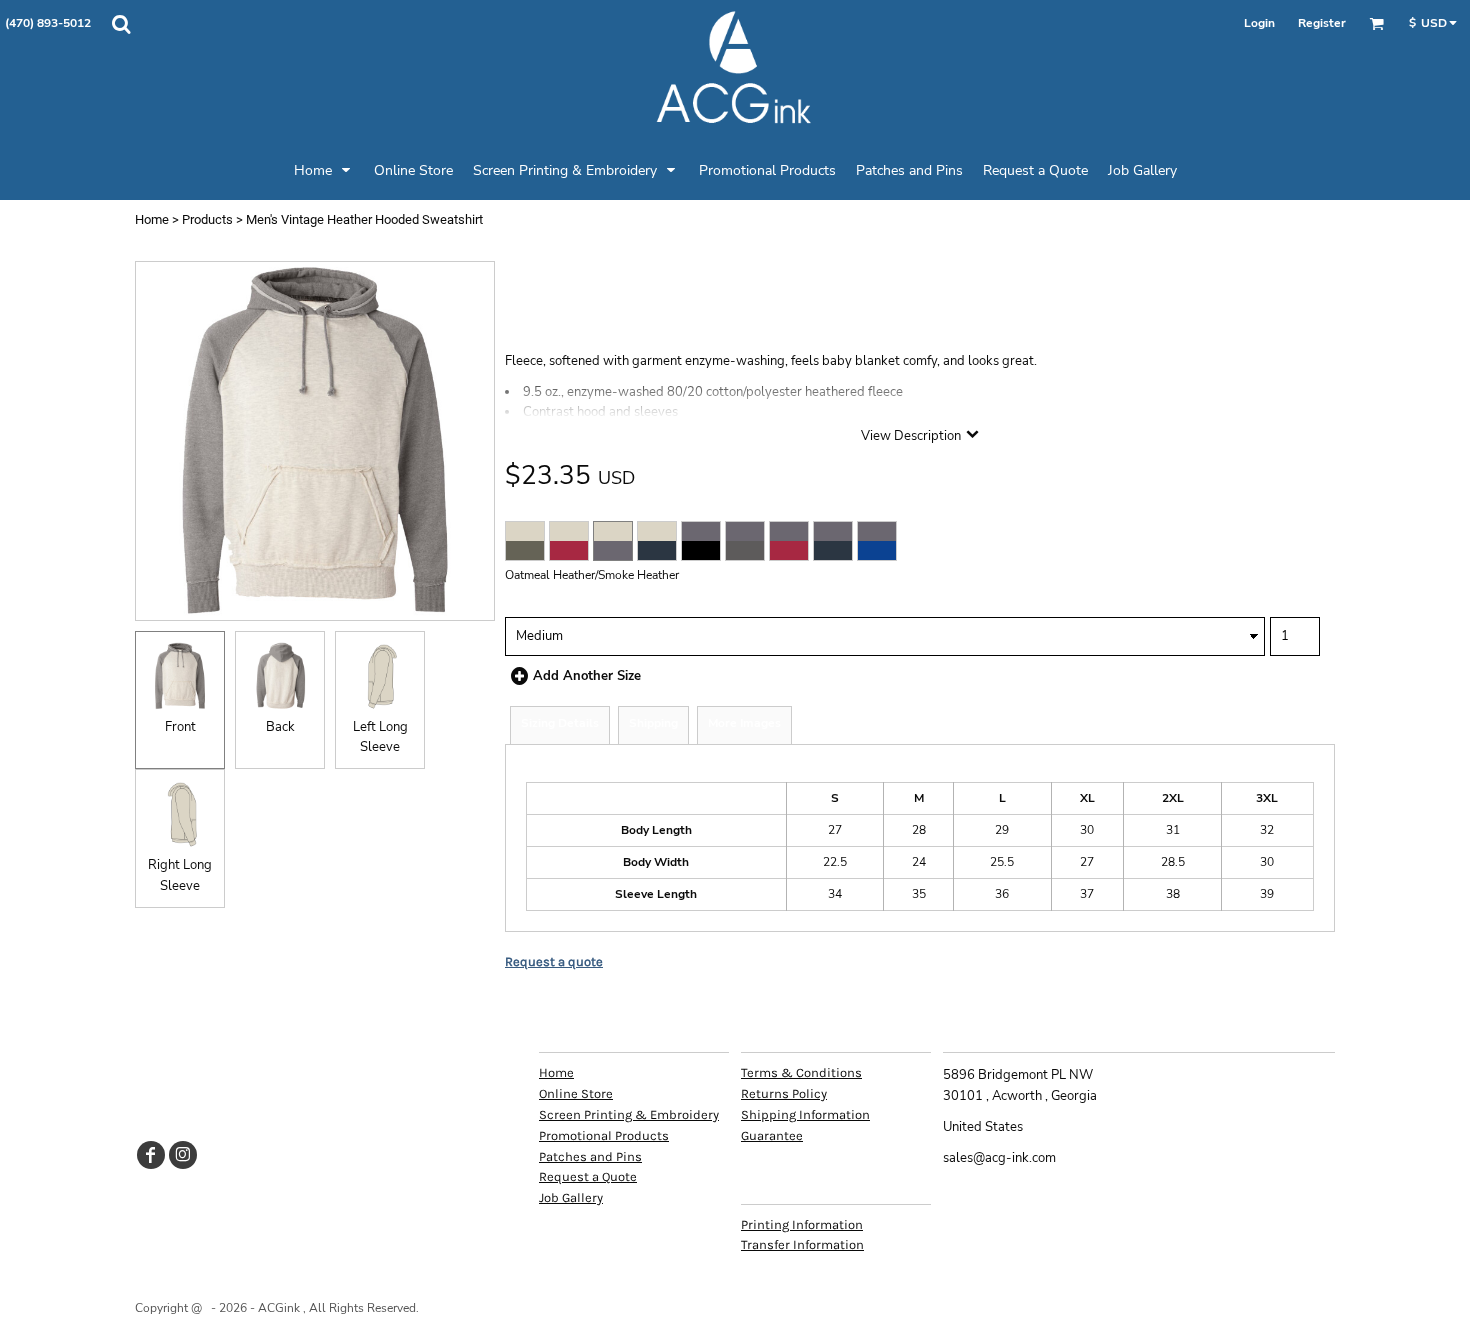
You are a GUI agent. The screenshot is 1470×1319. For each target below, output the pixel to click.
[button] (121, 24)
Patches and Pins (590, 1156)
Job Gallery (571, 1197)
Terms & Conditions (801, 1072)
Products (207, 219)
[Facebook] (151, 1155)
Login (1259, 23)
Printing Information (802, 1224)
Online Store (576, 1093)
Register (1322, 23)
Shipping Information (805, 1114)
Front (180, 727)
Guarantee (772, 1135)
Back (280, 727)
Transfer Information (802, 1244)
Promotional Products (604, 1135)
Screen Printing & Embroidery (629, 1114)
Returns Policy (784, 1093)
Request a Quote (588, 1176)
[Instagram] (183, 1155)
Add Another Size (587, 676)
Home (152, 219)
